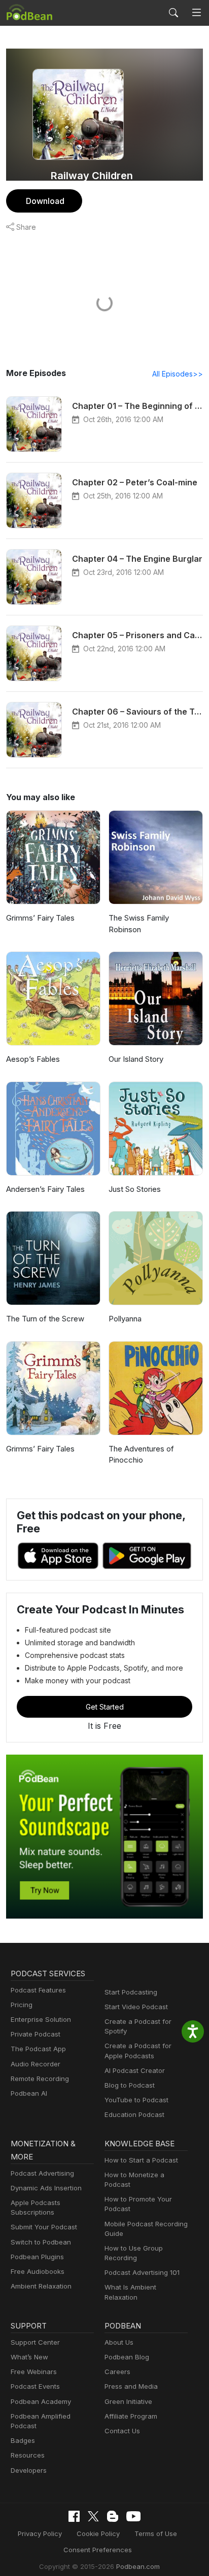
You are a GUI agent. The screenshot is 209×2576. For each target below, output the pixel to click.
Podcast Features (38, 1990)
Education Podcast (134, 2114)
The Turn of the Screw (45, 1319)
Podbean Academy (41, 2401)
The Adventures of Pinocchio (141, 1455)
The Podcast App (38, 2049)
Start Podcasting (131, 1992)
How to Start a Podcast (141, 2160)
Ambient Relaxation (41, 2286)
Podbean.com (138, 2566)
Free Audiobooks (38, 2271)
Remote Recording (40, 2079)
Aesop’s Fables (33, 1059)
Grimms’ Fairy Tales (40, 918)
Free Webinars (34, 2372)
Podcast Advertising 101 (142, 2272)
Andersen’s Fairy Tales (45, 1189)
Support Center (35, 2342)
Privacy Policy (40, 2533)
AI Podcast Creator (135, 2070)
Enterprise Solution (41, 2019)
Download (45, 201)
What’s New (29, 2357)
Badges (23, 2440)
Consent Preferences (98, 2550)
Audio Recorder (36, 2064)
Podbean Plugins (37, 2257)
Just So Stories (135, 1189)
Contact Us (122, 2431)
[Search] (173, 13)
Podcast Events (35, 2386)
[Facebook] (74, 2516)
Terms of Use (156, 2533)
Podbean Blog (127, 2357)
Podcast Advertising (42, 2173)
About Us (119, 2342)
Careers (117, 2372)
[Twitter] (93, 2517)
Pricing (22, 2005)
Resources (28, 2455)
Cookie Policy (98, 2533)
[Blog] (113, 2516)
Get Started (105, 1707)
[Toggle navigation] (197, 13)
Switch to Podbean (41, 2242)
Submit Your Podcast (44, 2227)
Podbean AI (29, 2093)
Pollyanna (125, 1319)
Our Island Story (136, 1059)
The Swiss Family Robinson (139, 924)
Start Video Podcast (136, 2007)
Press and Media (131, 2386)
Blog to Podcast (130, 2085)
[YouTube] (133, 2516)
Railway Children (92, 176)
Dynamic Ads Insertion (46, 2188)
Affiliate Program (131, 2416)
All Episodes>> (178, 374)
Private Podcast (36, 2034)
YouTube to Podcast (136, 2100)
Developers (29, 2470)
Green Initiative (128, 2401)
